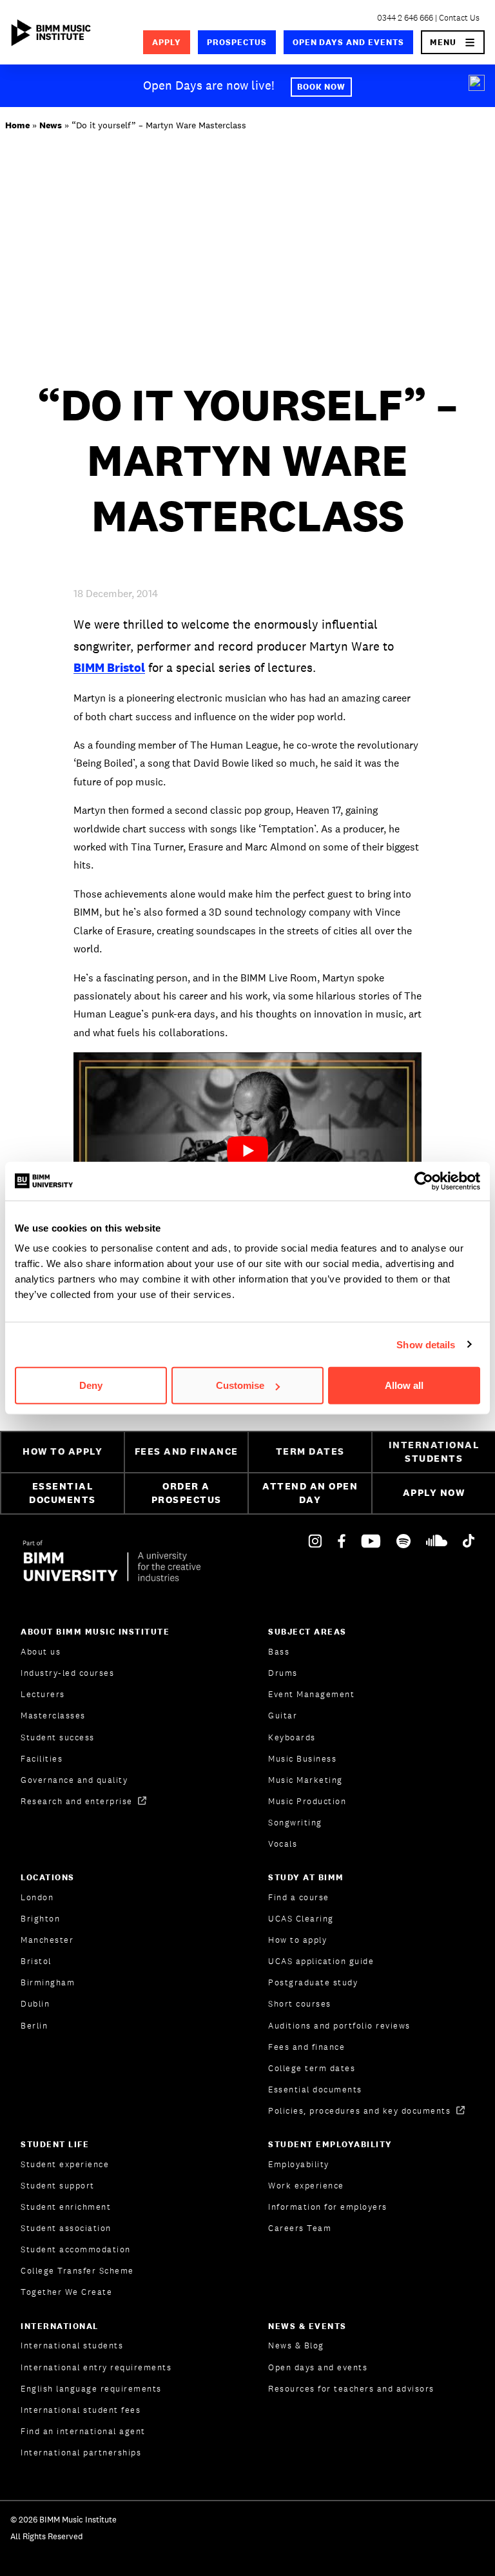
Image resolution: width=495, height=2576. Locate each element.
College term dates (312, 2068)
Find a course (299, 1897)
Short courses (300, 2004)
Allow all (404, 1385)
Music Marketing (306, 1780)
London (37, 1897)
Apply (167, 42)
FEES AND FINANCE (187, 1451)
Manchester (47, 1940)
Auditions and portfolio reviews (339, 2026)
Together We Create (66, 2292)
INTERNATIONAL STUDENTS (434, 1451)
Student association (66, 2228)
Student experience (65, 2164)
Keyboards (292, 1737)
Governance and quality (74, 1780)
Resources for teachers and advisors (351, 2389)
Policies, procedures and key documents (361, 2111)
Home (17, 125)
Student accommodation (76, 2249)
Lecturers (43, 1694)
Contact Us (459, 18)
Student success (58, 1737)
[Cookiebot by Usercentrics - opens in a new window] (424, 1181)
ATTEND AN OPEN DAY (310, 1493)
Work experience (306, 2186)
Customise (240, 1385)
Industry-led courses (67, 1673)
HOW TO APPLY (63, 1451)
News (51, 125)
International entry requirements (96, 2367)
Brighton (40, 1919)
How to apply (297, 1940)
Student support (58, 2186)
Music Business (302, 1759)
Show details (426, 1344)
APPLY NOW (434, 1492)
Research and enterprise (78, 1801)
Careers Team (300, 2228)
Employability (299, 2164)
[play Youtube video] (247, 1150)
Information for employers (328, 2207)
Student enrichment (66, 2207)
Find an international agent (83, 2431)
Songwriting (295, 1823)
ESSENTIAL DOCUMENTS (63, 1493)
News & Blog (296, 2345)
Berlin (34, 2026)
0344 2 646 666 (405, 18)
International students (72, 2345)
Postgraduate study (313, 1982)
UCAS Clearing (301, 1919)
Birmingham (48, 1982)
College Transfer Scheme (77, 2271)
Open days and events (349, 42)
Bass (279, 1652)
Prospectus (237, 42)
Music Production (307, 1801)
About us (41, 1652)
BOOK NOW (322, 87)
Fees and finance (306, 2047)
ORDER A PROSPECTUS (187, 1493)
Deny (91, 1385)
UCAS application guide (321, 1961)
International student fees (81, 2410)
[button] (453, 42)
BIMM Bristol (109, 667)
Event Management (311, 1694)
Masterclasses (53, 1716)
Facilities (42, 1759)
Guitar (283, 1716)
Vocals (283, 1844)
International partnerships (81, 2453)
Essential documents (315, 2089)
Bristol (36, 1961)
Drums (283, 1673)
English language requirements (91, 2389)
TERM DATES (310, 1451)
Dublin (35, 2004)
